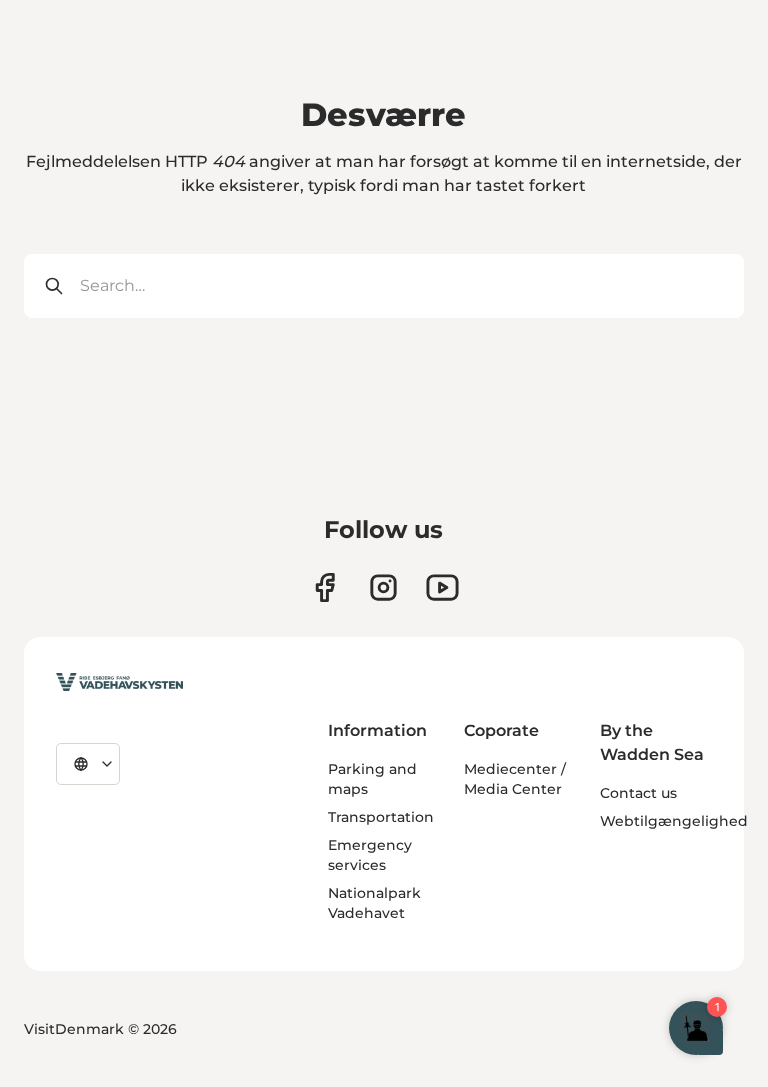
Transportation (381, 817)
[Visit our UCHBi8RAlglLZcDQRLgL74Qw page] (442, 587)
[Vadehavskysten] (119, 682)
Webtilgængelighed (674, 821)
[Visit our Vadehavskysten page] (324, 587)
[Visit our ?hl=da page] (383, 587)
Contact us (638, 793)
